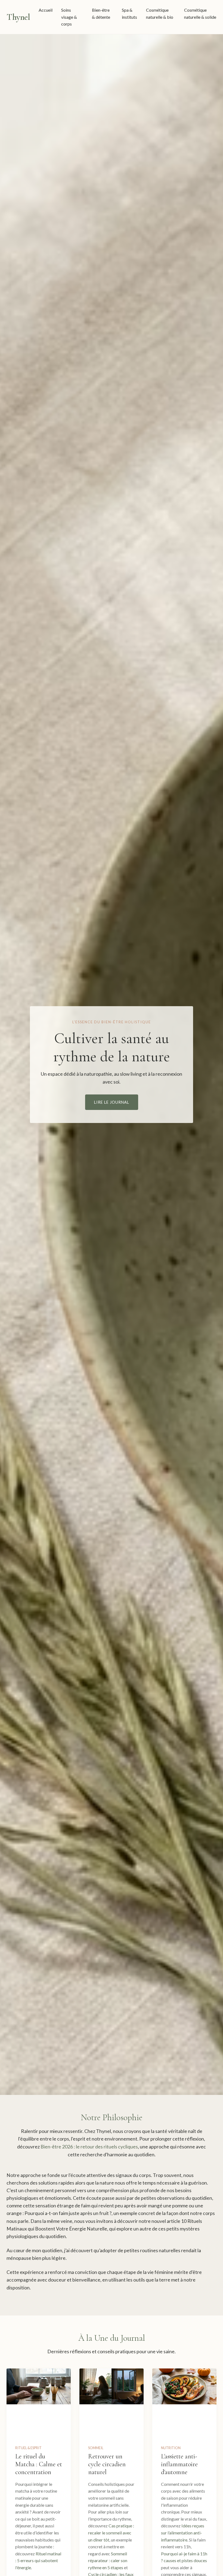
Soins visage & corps (69, 17)
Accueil (46, 10)
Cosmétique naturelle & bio (160, 13)
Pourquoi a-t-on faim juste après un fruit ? (68, 2213)
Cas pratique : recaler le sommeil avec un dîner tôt (111, 2533)
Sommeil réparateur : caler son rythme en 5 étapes (108, 2561)
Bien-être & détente (101, 13)
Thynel (18, 17)
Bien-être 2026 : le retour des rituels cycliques (89, 2147)
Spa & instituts (129, 13)
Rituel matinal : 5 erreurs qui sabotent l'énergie (38, 2561)
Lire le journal (112, 1102)
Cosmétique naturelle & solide (200, 13)
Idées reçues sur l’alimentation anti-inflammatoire (183, 2533)
